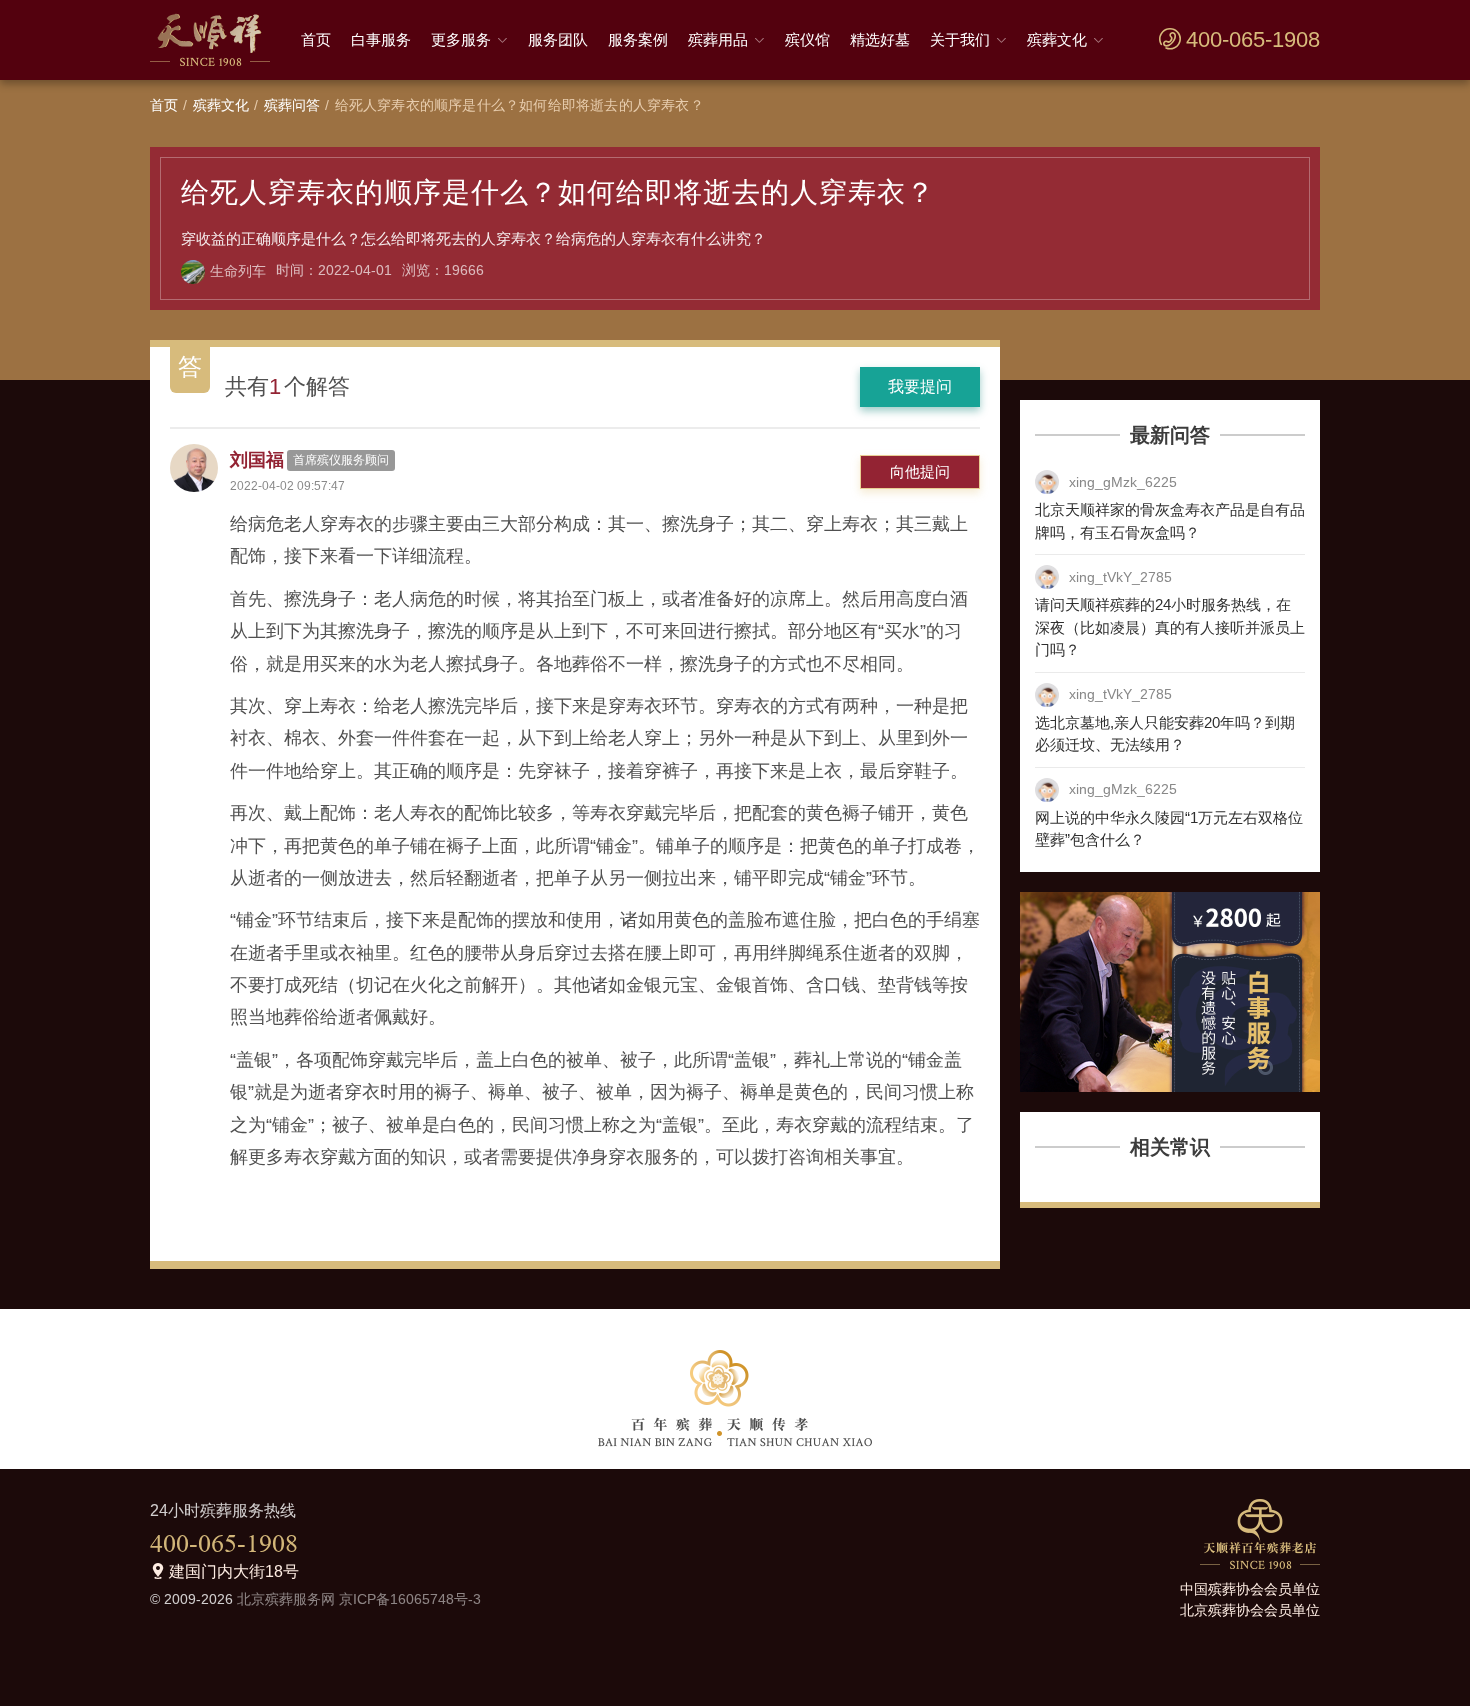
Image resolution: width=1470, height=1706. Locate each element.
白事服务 (381, 39)
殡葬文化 (1057, 39)
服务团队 (558, 39)
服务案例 (638, 39)
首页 (316, 39)
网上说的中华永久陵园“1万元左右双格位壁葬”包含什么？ (1169, 829)
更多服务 (461, 39)
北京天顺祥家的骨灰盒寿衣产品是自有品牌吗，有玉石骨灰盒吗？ (1170, 521)
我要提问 (920, 386)
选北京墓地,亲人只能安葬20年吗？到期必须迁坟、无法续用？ (1165, 734)
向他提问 (920, 471)
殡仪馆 (807, 39)
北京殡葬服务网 (286, 1599)
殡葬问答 (292, 105)
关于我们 (960, 39)
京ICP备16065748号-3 (410, 1599)
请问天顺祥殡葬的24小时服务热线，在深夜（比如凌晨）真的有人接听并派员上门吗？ (1170, 627)
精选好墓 (880, 39)
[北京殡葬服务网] (215, 40)
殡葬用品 (718, 39)
